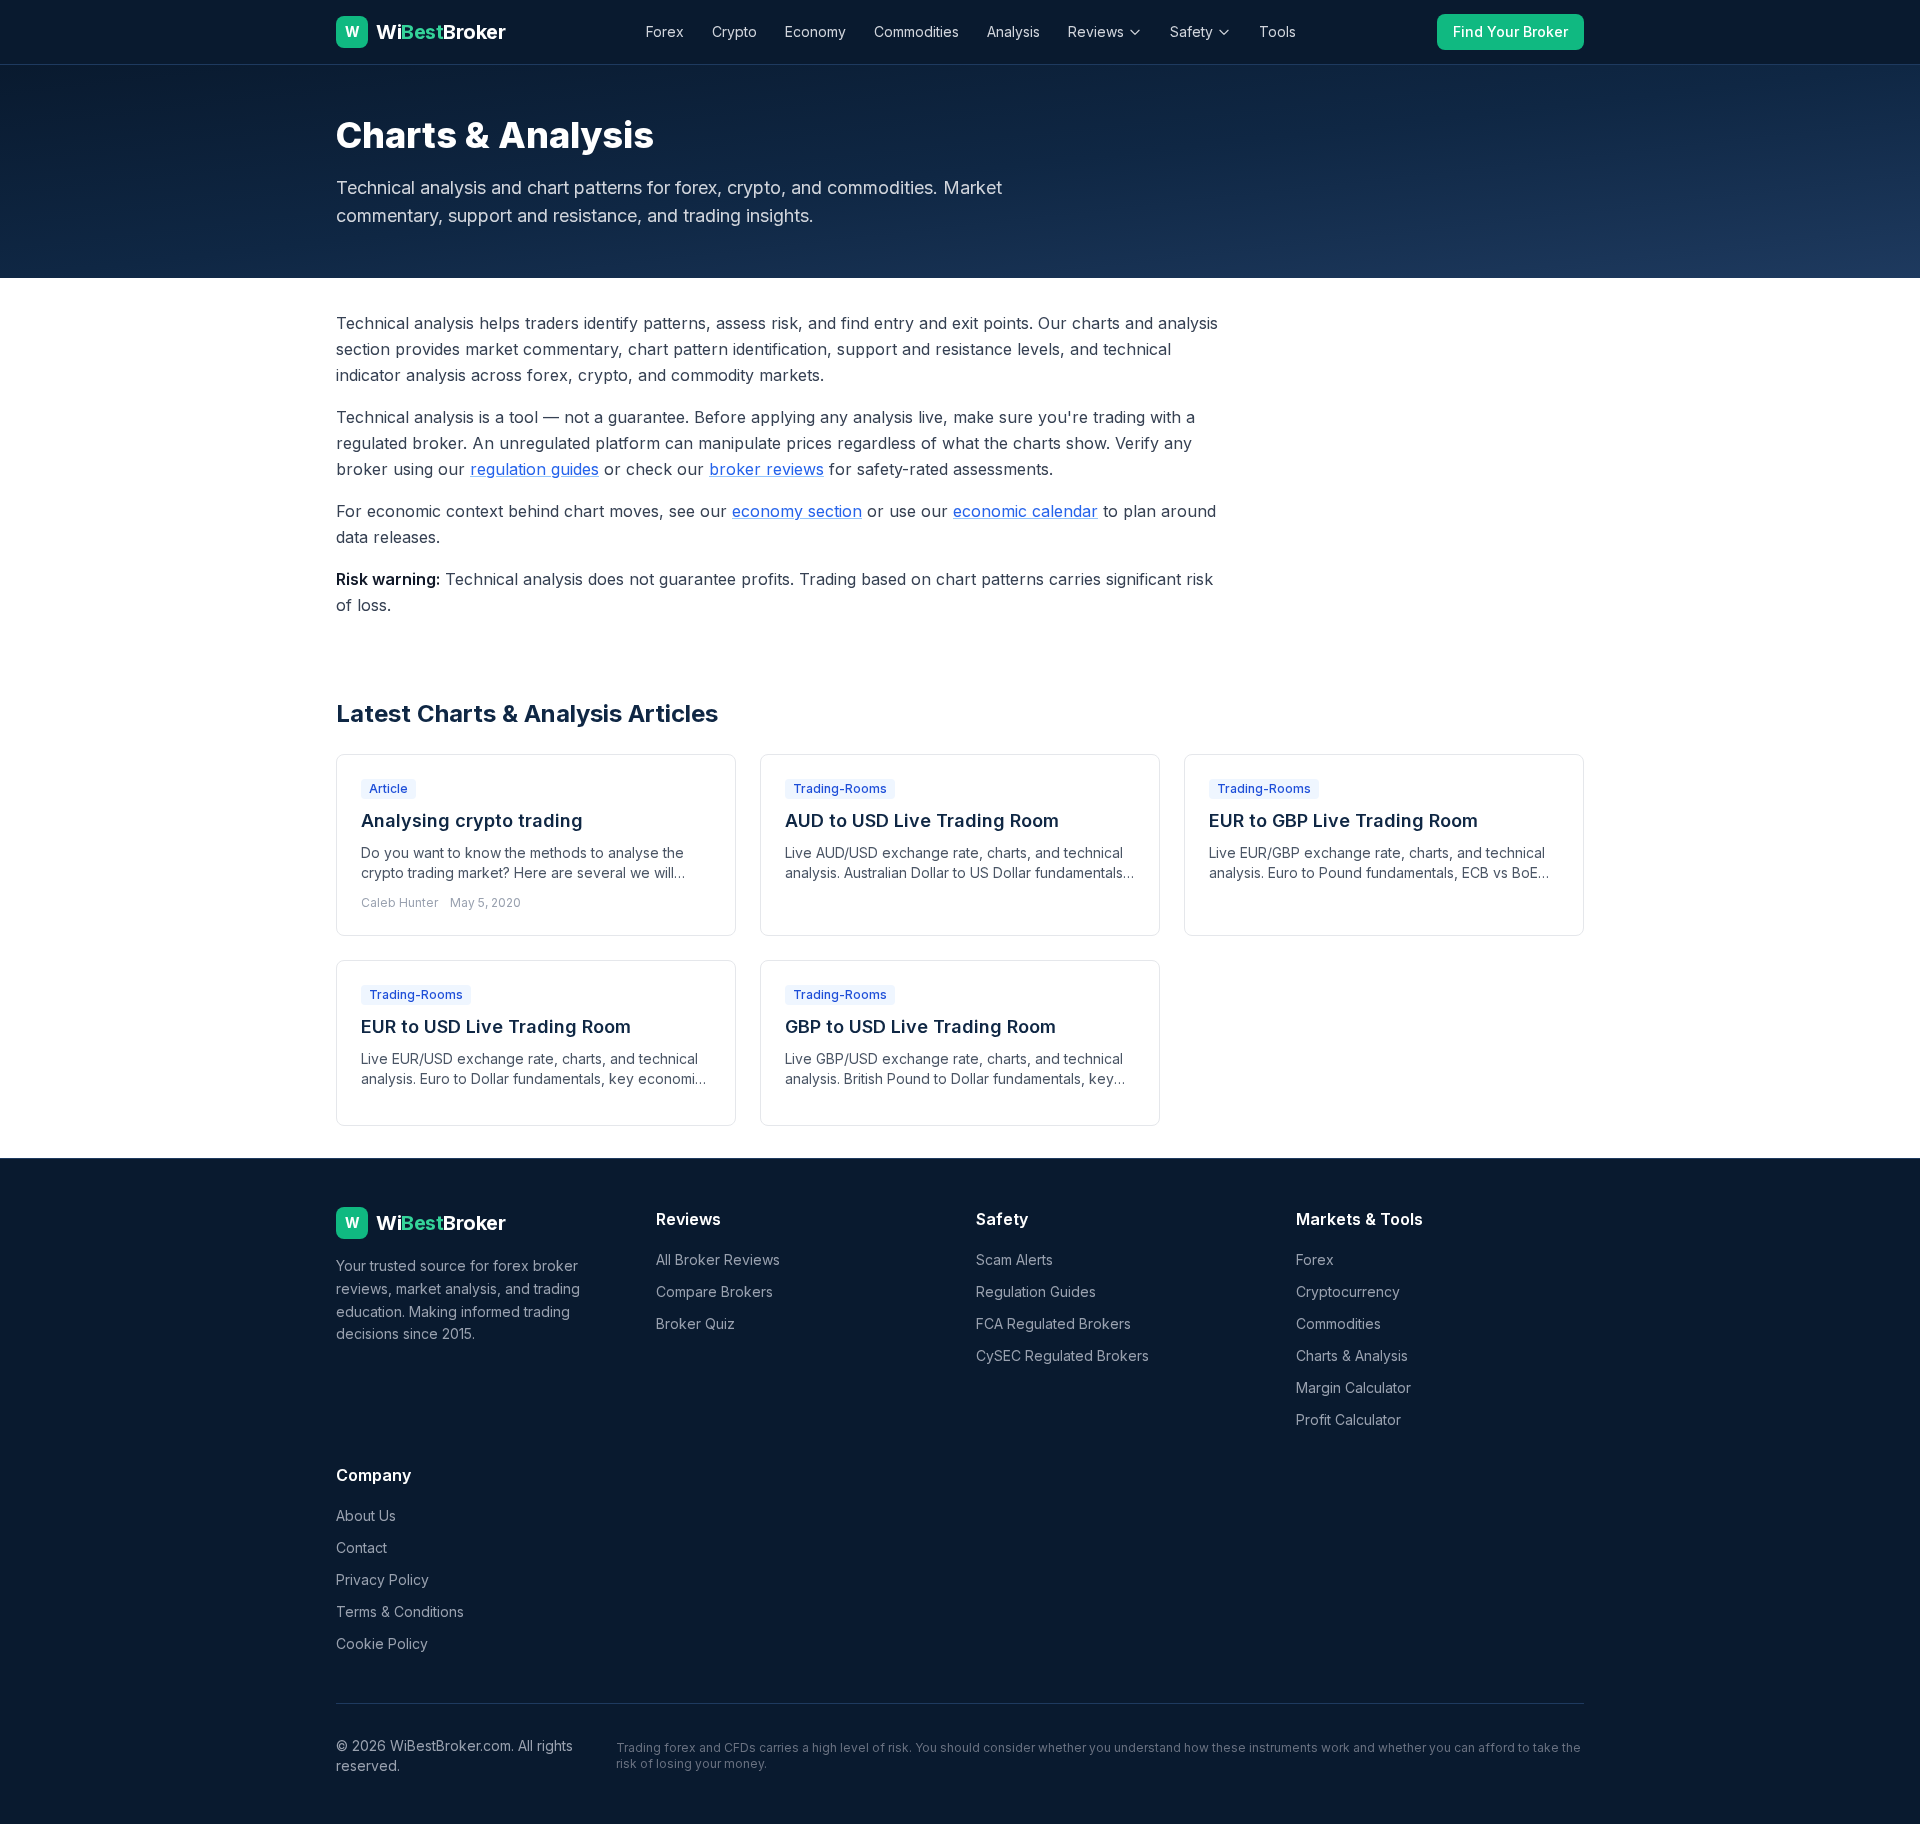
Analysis (1013, 31)
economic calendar (1025, 511)
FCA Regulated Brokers (1053, 1323)
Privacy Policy (382, 1579)
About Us (366, 1515)
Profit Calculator (1348, 1419)
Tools (1277, 31)
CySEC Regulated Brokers (1062, 1355)
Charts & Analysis (1352, 1355)
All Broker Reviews (718, 1259)
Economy (815, 31)
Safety (1191, 31)
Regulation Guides (1036, 1291)
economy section (797, 511)
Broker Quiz (695, 1323)
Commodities (916, 31)
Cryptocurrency (1348, 1291)
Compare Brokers (714, 1291)
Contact (361, 1547)
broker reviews (766, 469)
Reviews (1096, 31)
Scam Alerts (1014, 1259)
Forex (665, 31)
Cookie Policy (382, 1643)
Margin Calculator (1353, 1387)
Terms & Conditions (400, 1611)
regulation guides (534, 469)
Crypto (734, 31)
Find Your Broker (1510, 31)
